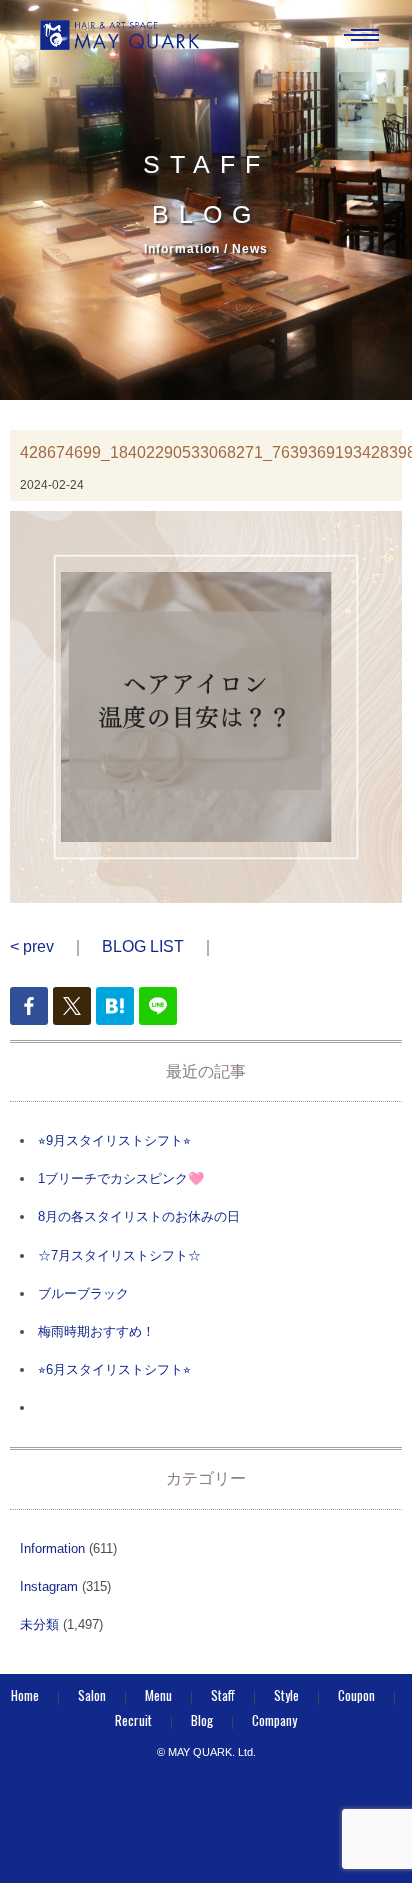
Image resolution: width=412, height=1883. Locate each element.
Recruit (133, 1720)
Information (52, 1548)
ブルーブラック (83, 1293)
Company (274, 1720)
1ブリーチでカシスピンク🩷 (121, 1178)
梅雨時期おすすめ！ (96, 1331)
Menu (158, 1695)
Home (25, 1695)
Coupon (356, 1695)
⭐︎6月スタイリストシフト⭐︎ (114, 1369)
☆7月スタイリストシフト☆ (119, 1255)
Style (286, 1695)
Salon (92, 1695)
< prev (32, 946)
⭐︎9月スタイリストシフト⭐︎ (114, 1140)
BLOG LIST (143, 946)
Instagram (49, 1586)
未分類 (39, 1624)
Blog (202, 1720)
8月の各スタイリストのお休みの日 (139, 1216)
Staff (223, 1695)
